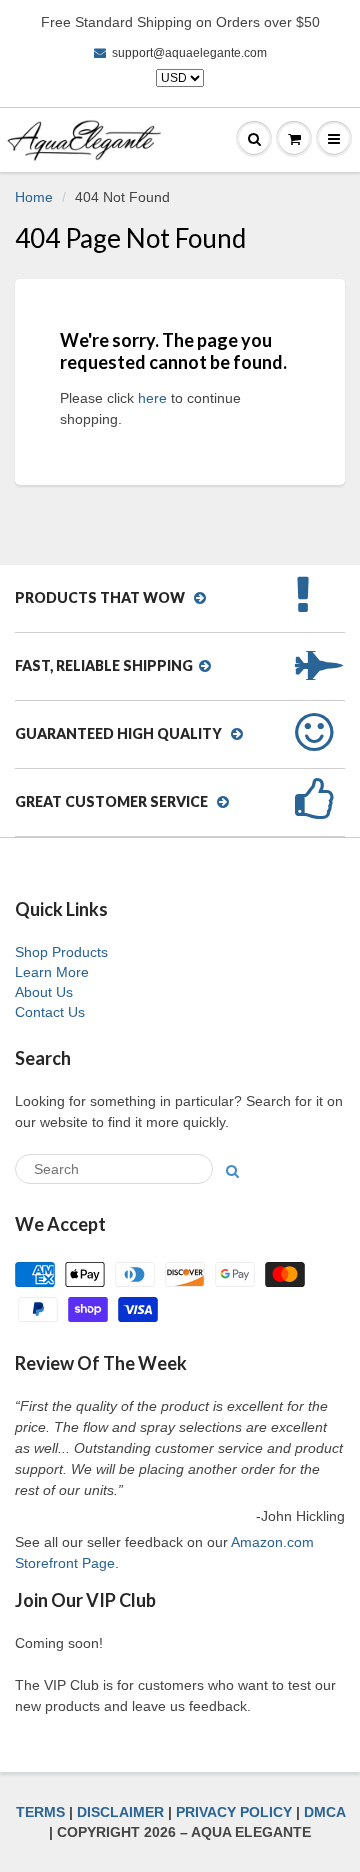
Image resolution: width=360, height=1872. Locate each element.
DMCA (324, 1812)
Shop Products (61, 952)
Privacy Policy (234, 1812)
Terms (40, 1812)
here (152, 398)
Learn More (52, 972)
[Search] (232, 1171)
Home (34, 197)
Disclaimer (120, 1812)
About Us (44, 992)
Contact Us (50, 1012)
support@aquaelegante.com (189, 53)
